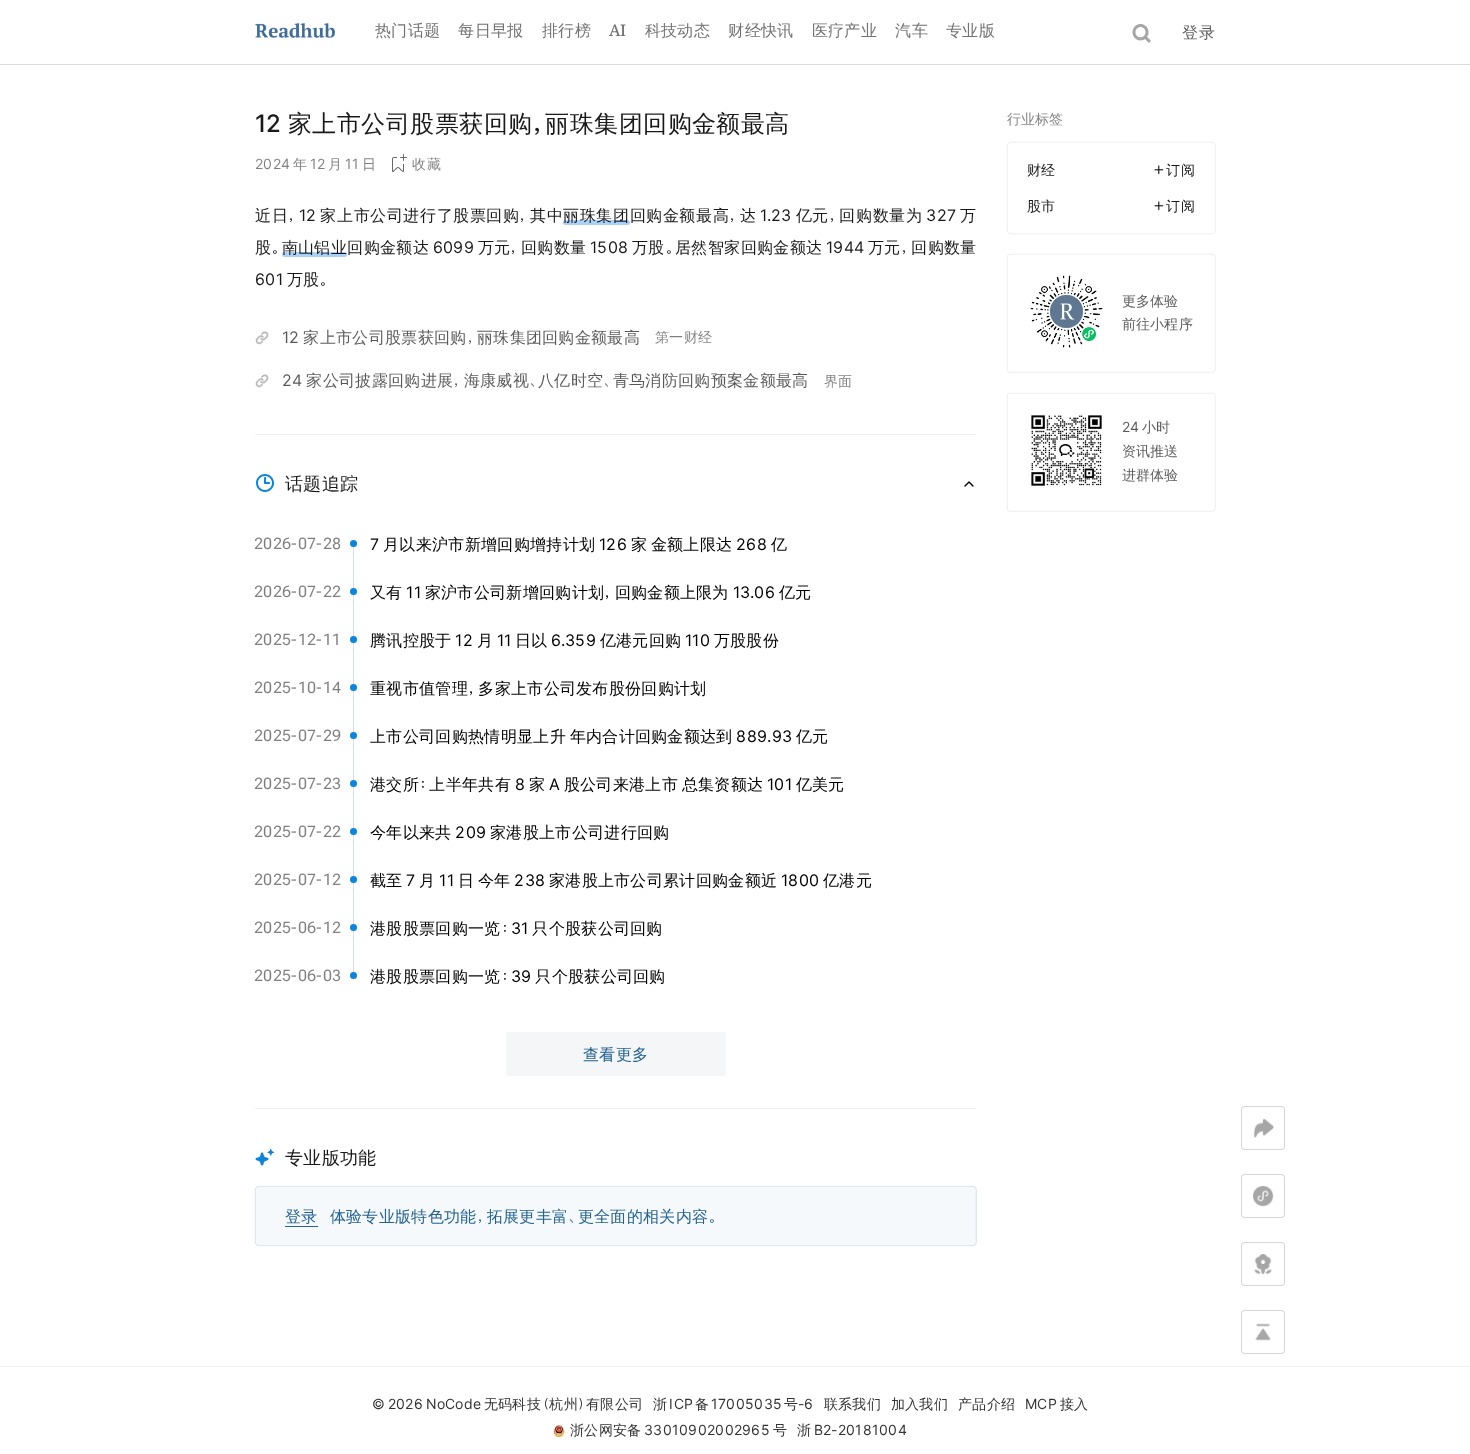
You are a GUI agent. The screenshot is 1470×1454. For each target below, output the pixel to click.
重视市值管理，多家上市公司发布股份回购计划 (538, 688)
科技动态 (677, 30)
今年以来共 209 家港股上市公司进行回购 (520, 832)
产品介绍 (986, 1404)
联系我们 (852, 1404)
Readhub (315, 32)
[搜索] (1141, 33)
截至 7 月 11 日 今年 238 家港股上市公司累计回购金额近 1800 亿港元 (621, 880)
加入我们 (919, 1404)
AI (618, 30)
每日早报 (490, 30)
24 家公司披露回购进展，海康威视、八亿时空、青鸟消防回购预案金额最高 (545, 380)
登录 (1198, 32)
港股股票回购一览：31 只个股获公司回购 (516, 928)
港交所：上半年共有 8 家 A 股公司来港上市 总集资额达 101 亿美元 (607, 784)
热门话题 (407, 30)
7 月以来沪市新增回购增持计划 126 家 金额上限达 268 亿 (578, 544)
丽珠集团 (596, 215)
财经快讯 (760, 30)
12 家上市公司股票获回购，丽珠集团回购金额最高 (461, 337)
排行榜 (566, 30)
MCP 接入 (1056, 1404)
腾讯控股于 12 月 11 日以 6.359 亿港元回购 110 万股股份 (574, 640)
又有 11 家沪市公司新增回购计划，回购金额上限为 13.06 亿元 (590, 592)
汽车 (911, 30)
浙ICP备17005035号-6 (733, 1404)
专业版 (970, 30)
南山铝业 (314, 247)
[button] (616, 1177)
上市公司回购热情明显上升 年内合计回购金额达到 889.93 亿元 (599, 736)
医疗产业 (844, 30)
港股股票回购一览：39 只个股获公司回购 (518, 976)
